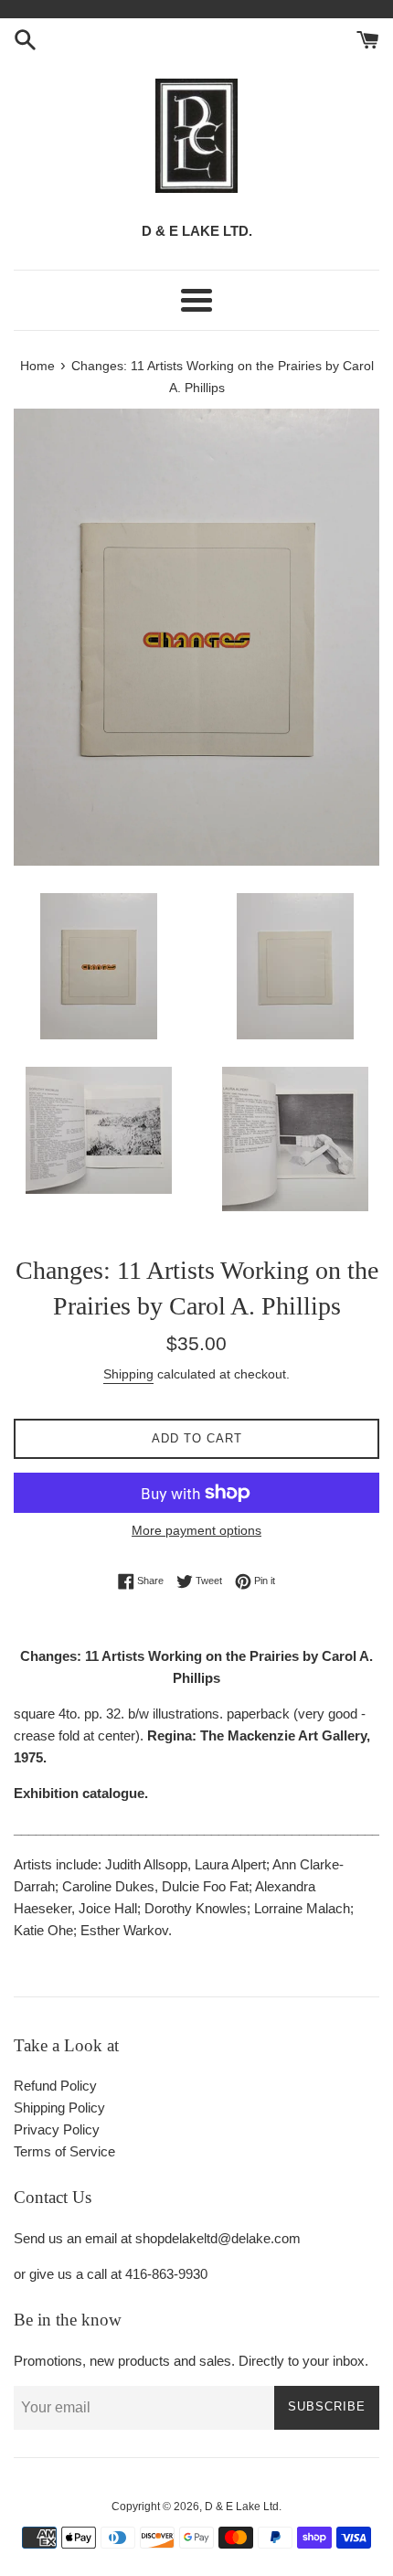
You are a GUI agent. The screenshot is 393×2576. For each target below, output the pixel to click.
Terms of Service (64, 2151)
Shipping (128, 1374)
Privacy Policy (57, 2129)
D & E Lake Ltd (242, 2507)
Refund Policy (55, 2086)
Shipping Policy (59, 2108)
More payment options (196, 1530)
